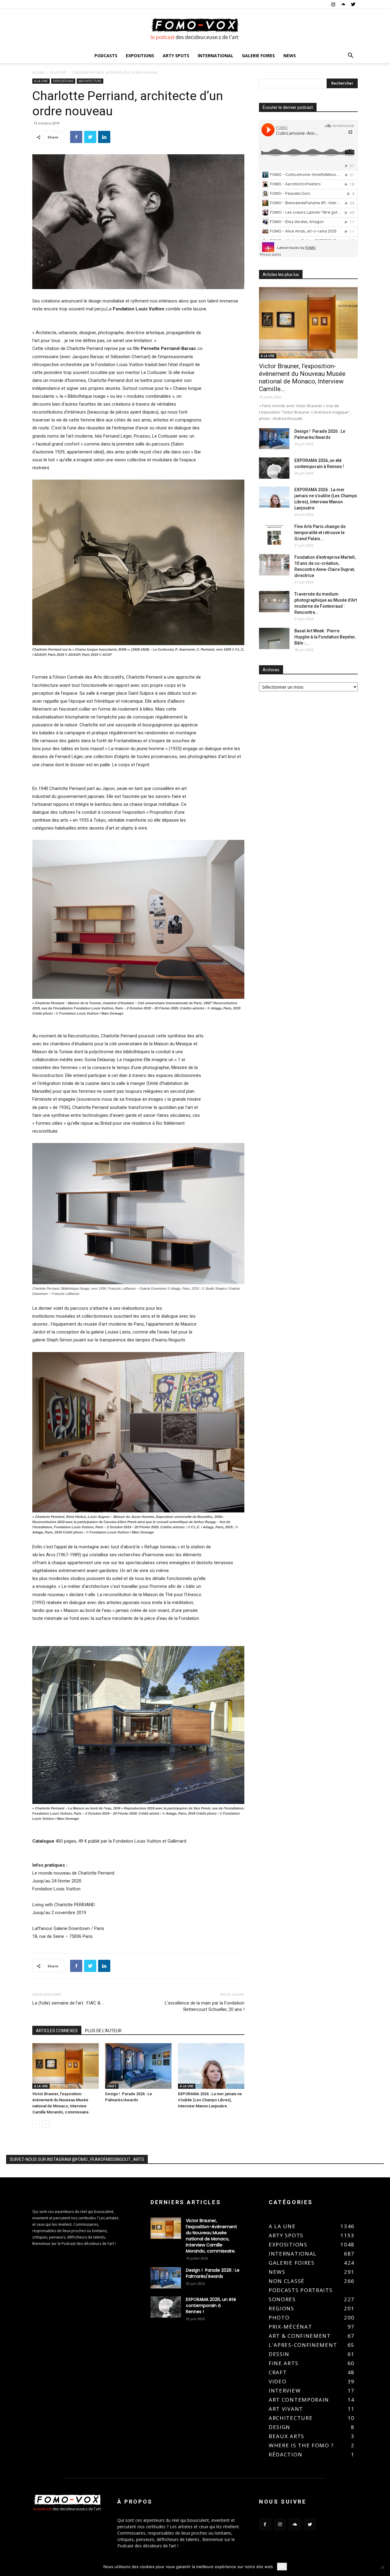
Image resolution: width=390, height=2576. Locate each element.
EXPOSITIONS (140, 56)
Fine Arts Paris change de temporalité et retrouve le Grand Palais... (320, 533)
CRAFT (112, 2086)
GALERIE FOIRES (258, 56)
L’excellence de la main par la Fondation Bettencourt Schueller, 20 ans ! (205, 2006)
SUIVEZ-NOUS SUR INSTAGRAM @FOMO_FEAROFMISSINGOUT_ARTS (77, 2159)
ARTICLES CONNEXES (57, 2031)
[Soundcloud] (343, 4)
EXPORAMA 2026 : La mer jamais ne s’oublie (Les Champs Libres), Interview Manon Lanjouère (210, 2100)
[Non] (382, 2567)
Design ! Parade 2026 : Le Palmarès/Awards (213, 2273)
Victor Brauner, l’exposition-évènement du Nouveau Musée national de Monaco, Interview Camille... (302, 377)
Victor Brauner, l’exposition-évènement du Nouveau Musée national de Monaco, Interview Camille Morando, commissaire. (211, 2236)
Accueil (38, 72)
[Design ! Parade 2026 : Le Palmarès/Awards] (138, 2066)
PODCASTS (106, 56)
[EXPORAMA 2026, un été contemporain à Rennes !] (274, 468)
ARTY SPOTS (176, 56)
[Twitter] (353, 4)
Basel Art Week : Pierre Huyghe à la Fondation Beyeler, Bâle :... (325, 637)
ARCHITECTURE (90, 81)
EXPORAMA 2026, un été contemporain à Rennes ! (211, 2305)
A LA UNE (58, 72)
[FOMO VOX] (195, 29)
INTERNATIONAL (216, 56)
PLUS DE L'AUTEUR (103, 2031)
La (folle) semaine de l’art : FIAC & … (68, 2003)
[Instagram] (333, 4)
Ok (282, 2567)
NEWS (290, 56)
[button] (350, 56)
